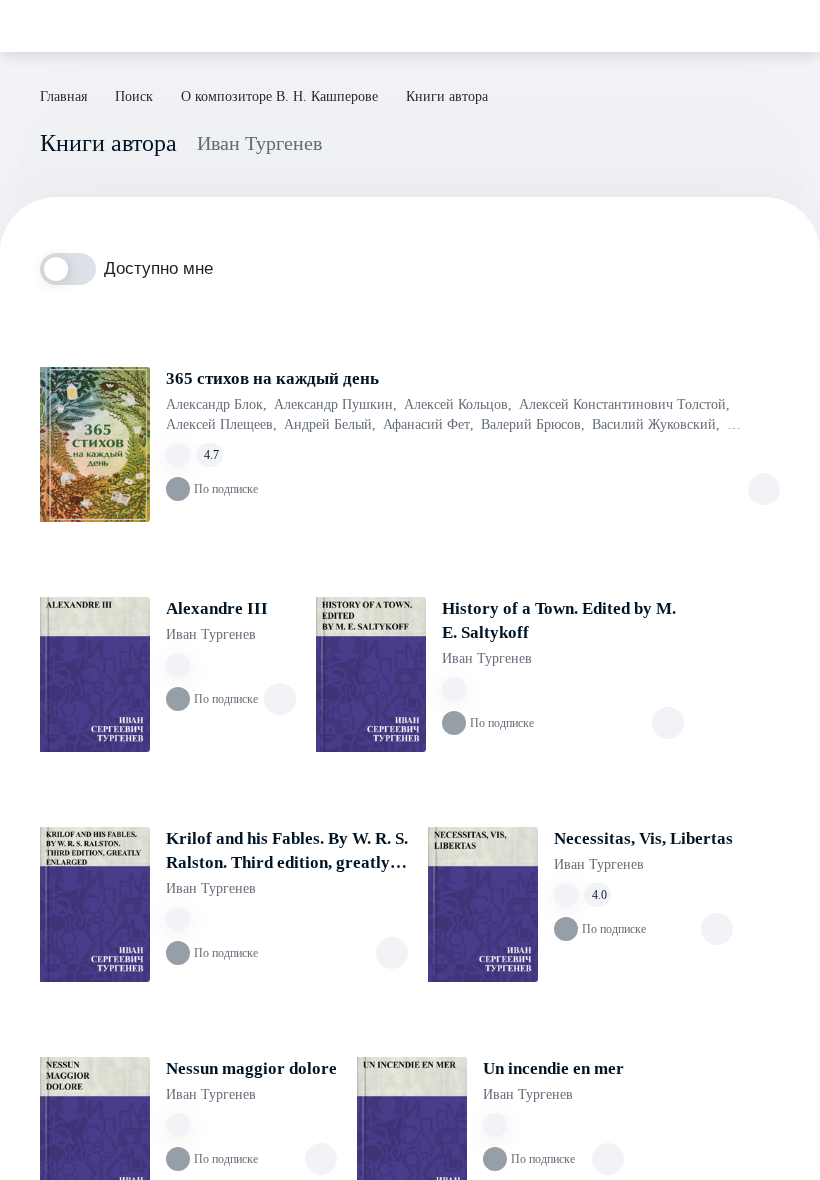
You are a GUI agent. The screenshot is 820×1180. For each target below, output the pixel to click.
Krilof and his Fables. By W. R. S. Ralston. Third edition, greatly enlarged (287, 852)
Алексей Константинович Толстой (624, 404)
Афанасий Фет (428, 424)
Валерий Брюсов (533, 424)
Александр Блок (216, 404)
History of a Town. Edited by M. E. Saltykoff (559, 620)
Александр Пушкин (335, 404)
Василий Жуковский (656, 424)
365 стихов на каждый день (272, 378)
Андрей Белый (330, 424)
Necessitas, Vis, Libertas (643, 838)
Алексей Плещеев (221, 424)
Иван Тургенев (211, 634)
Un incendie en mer (553, 1068)
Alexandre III (217, 608)
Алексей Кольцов (458, 404)
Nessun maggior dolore (251, 1068)
